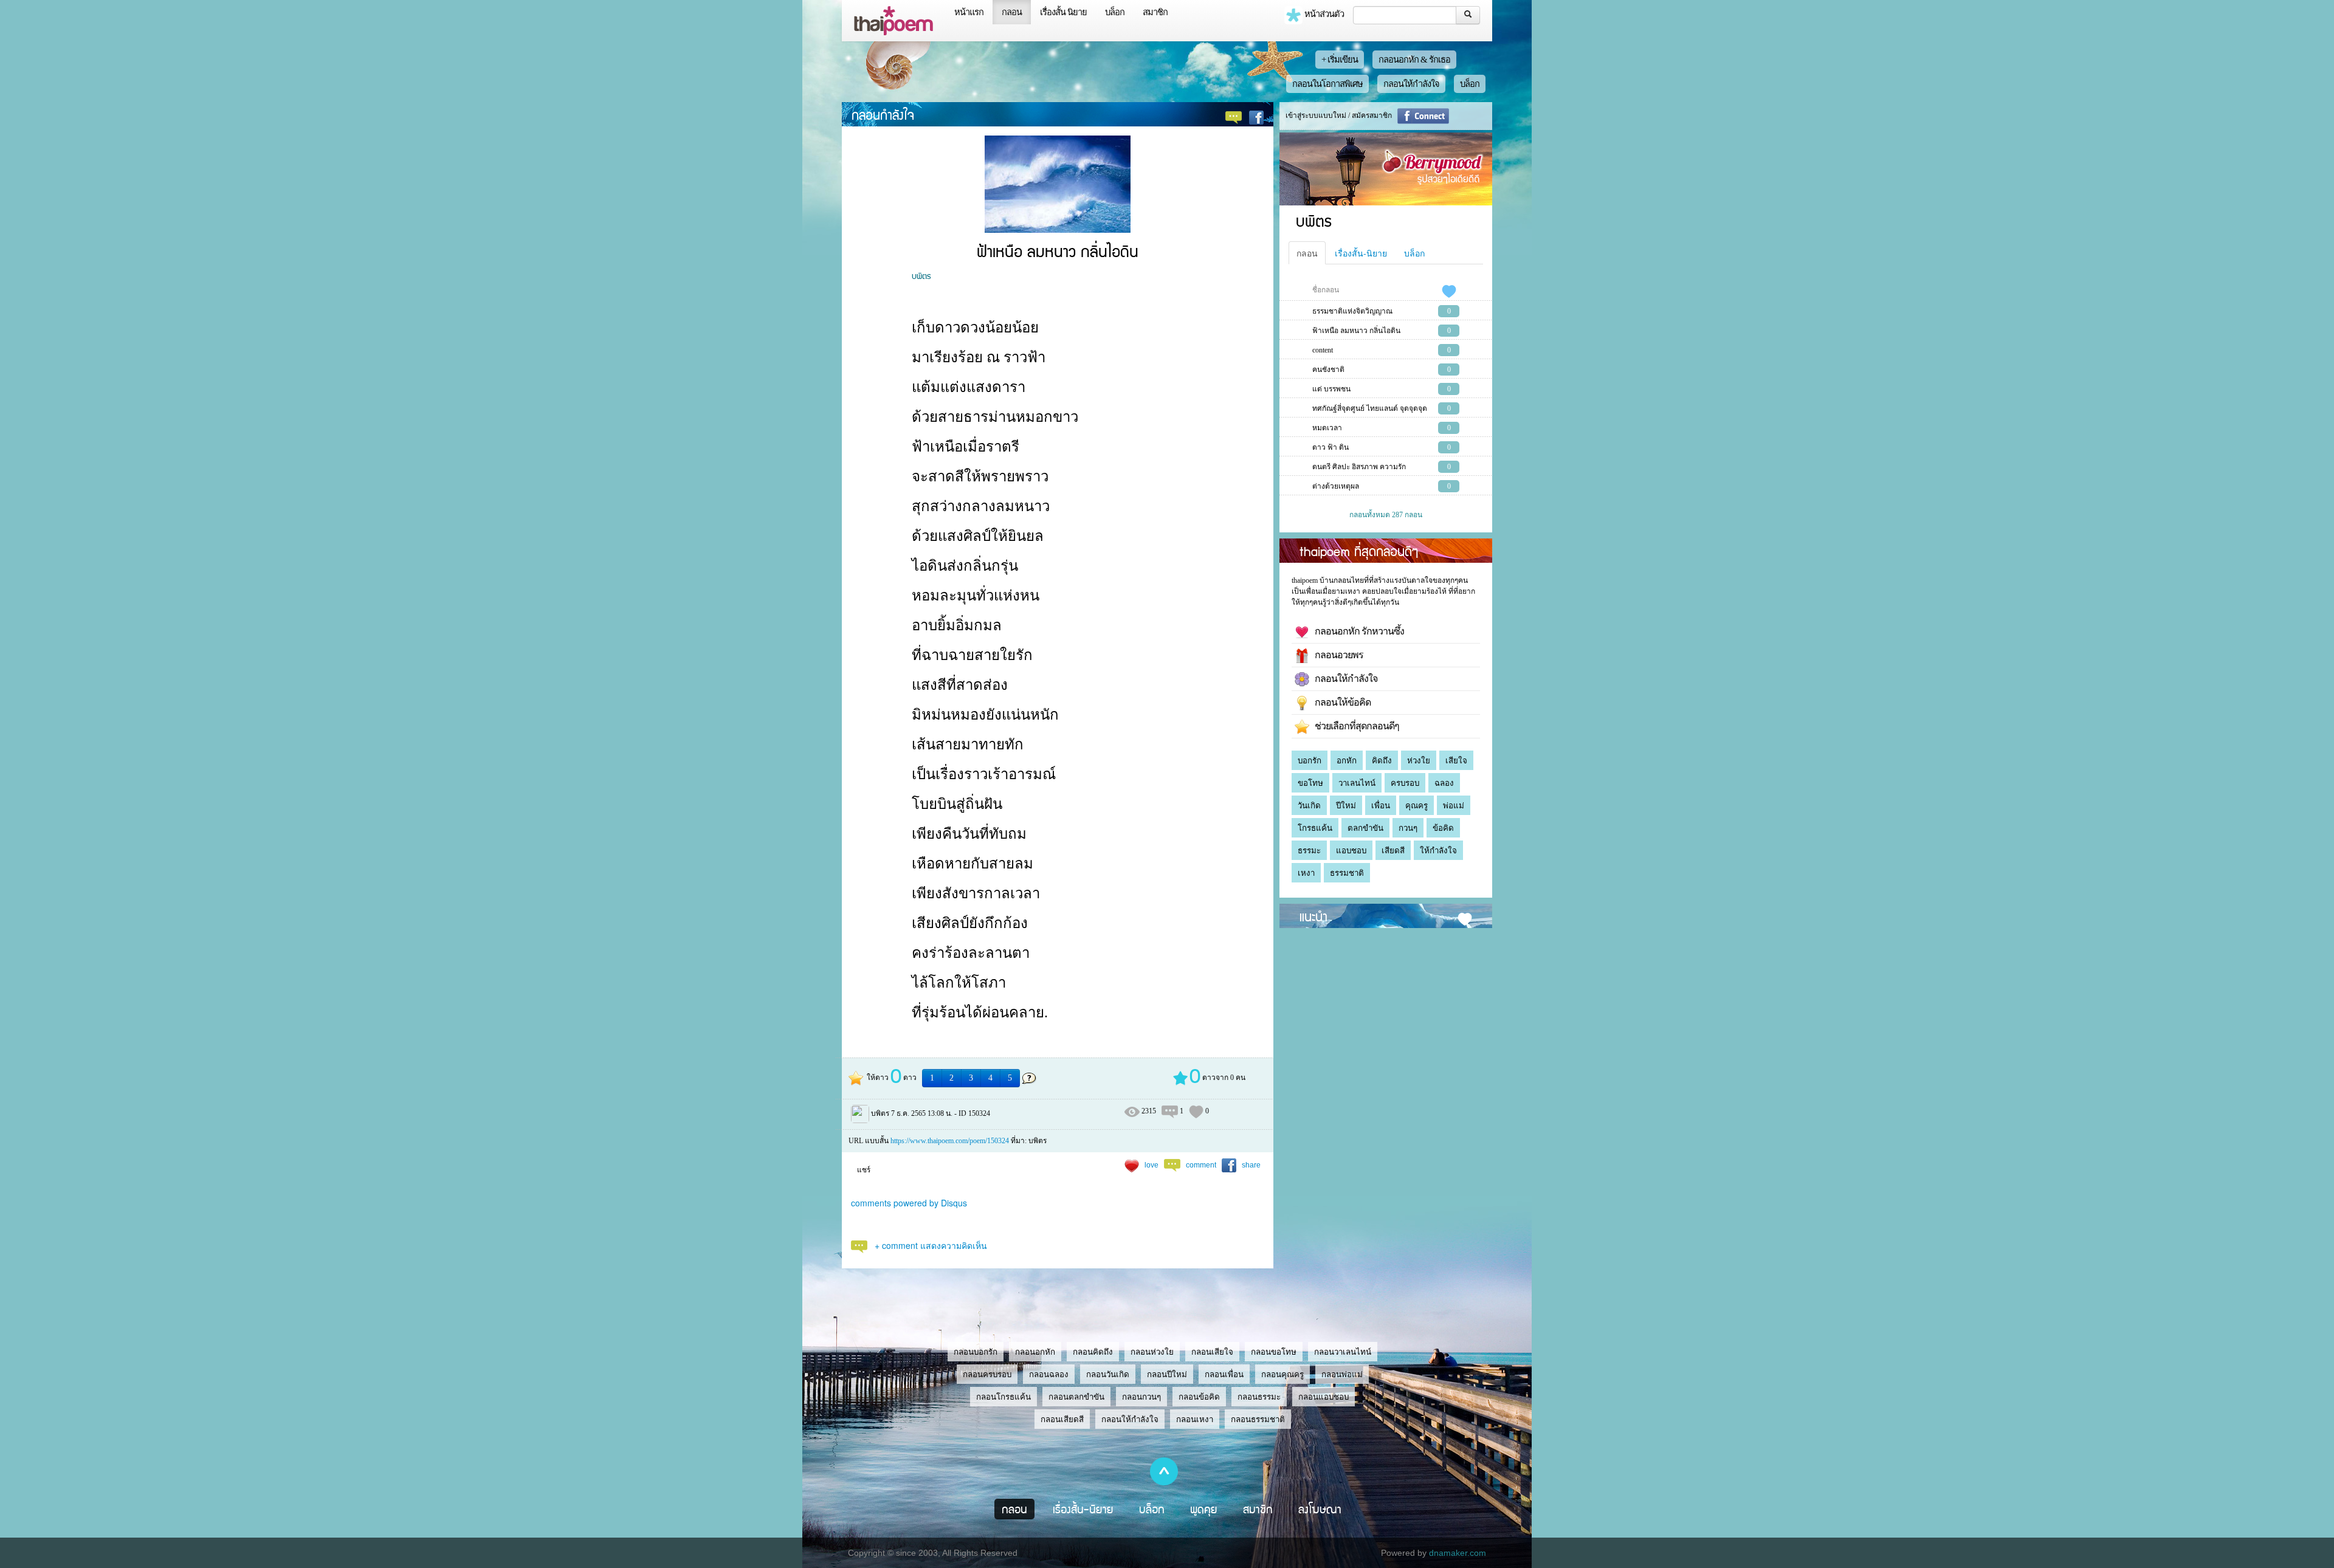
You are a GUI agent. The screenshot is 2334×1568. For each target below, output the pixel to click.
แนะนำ (1313, 916)
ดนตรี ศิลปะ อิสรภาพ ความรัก (1359, 467)
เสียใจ (1456, 761)
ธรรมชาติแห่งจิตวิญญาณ (1352, 311)
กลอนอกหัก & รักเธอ (1414, 60)
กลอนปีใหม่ (1167, 1374)
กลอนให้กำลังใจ (1411, 84)
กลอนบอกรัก (976, 1352)
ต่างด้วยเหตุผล (1336, 486)
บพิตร (921, 275)
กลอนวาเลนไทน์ (1343, 1352)
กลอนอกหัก (1035, 1352)
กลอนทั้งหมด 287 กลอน (1386, 515)
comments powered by (909, 1203)
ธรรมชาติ (1347, 873)
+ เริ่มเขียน (1340, 60)
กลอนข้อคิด (1199, 1397)
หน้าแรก (969, 12)
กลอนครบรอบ (987, 1374)
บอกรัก (1310, 761)
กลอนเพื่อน (1224, 1374)
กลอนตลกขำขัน (1076, 1397)
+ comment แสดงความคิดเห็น (931, 1245)
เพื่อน (1381, 806)
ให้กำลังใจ (1438, 851)
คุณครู (1417, 806)
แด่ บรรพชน (1331, 389)
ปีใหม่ (1346, 806)
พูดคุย (1204, 1509)
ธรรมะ (1309, 851)
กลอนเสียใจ (1212, 1352)
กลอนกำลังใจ (883, 114)
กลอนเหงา (1195, 1419)
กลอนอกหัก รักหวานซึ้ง (1357, 631)
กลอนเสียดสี (1062, 1419)
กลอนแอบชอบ (1324, 1397)
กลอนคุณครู (1282, 1374)
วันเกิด (1309, 806)
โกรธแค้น (1315, 828)
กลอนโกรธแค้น (1003, 1397)
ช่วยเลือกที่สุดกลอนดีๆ (1354, 726)
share (1251, 1165)
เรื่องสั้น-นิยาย (1361, 253)
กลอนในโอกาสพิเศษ (1327, 84)
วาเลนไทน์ (1357, 783)
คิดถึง (1382, 761)
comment (1201, 1165)
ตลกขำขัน (1365, 828)
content (1323, 350)
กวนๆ (1408, 828)
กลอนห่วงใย (1152, 1352)
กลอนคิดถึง (1093, 1352)
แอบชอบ (1351, 851)
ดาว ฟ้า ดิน (1331, 447)
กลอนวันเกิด (1108, 1374)
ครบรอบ (1405, 783)
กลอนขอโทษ (1274, 1352)
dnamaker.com (1458, 1553)
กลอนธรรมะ (1259, 1397)
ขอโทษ (1310, 783)
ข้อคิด (1443, 828)
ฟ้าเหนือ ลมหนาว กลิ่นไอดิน (1356, 331)
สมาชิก (1155, 12)
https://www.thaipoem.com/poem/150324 (950, 1141)
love (1152, 1165)
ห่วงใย (1419, 761)
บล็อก (1115, 12)
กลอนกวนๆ (1141, 1397)
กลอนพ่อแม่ (1342, 1374)
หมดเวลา (1327, 428)
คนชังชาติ (1328, 370)
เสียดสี (1393, 851)
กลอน (1012, 12)
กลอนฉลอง (1049, 1374)
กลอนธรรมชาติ (1258, 1419)
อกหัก (1347, 761)
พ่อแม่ (1454, 806)
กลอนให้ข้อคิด (1340, 702)
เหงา (1306, 873)
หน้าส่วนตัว (1323, 14)
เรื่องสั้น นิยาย (1063, 12)
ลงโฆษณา (1320, 1509)
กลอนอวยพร (1336, 655)
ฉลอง (1444, 783)
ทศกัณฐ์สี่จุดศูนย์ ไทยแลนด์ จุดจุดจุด (1370, 408)
